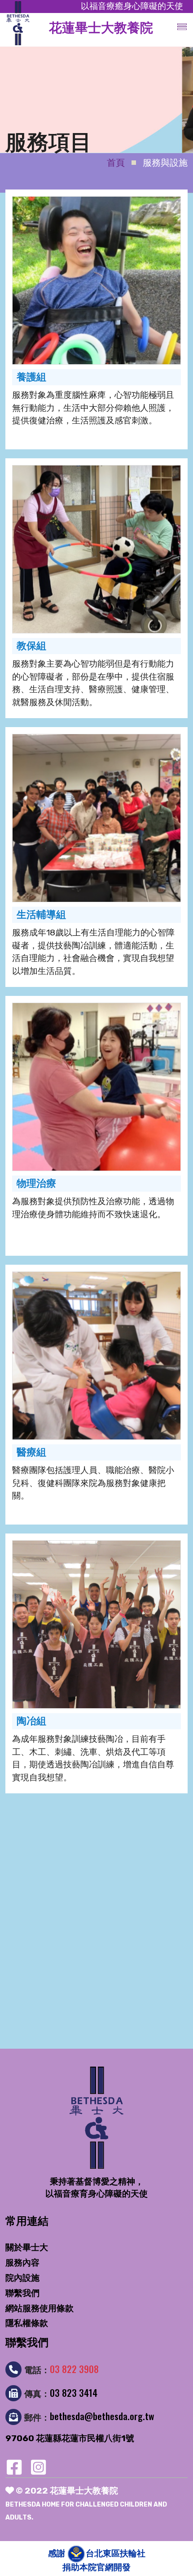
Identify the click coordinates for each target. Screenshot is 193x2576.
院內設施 (22, 2278)
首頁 (116, 163)
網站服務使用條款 (39, 2308)
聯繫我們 (22, 2293)
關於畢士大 (27, 2247)
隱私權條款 (27, 2323)
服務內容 (22, 2263)
